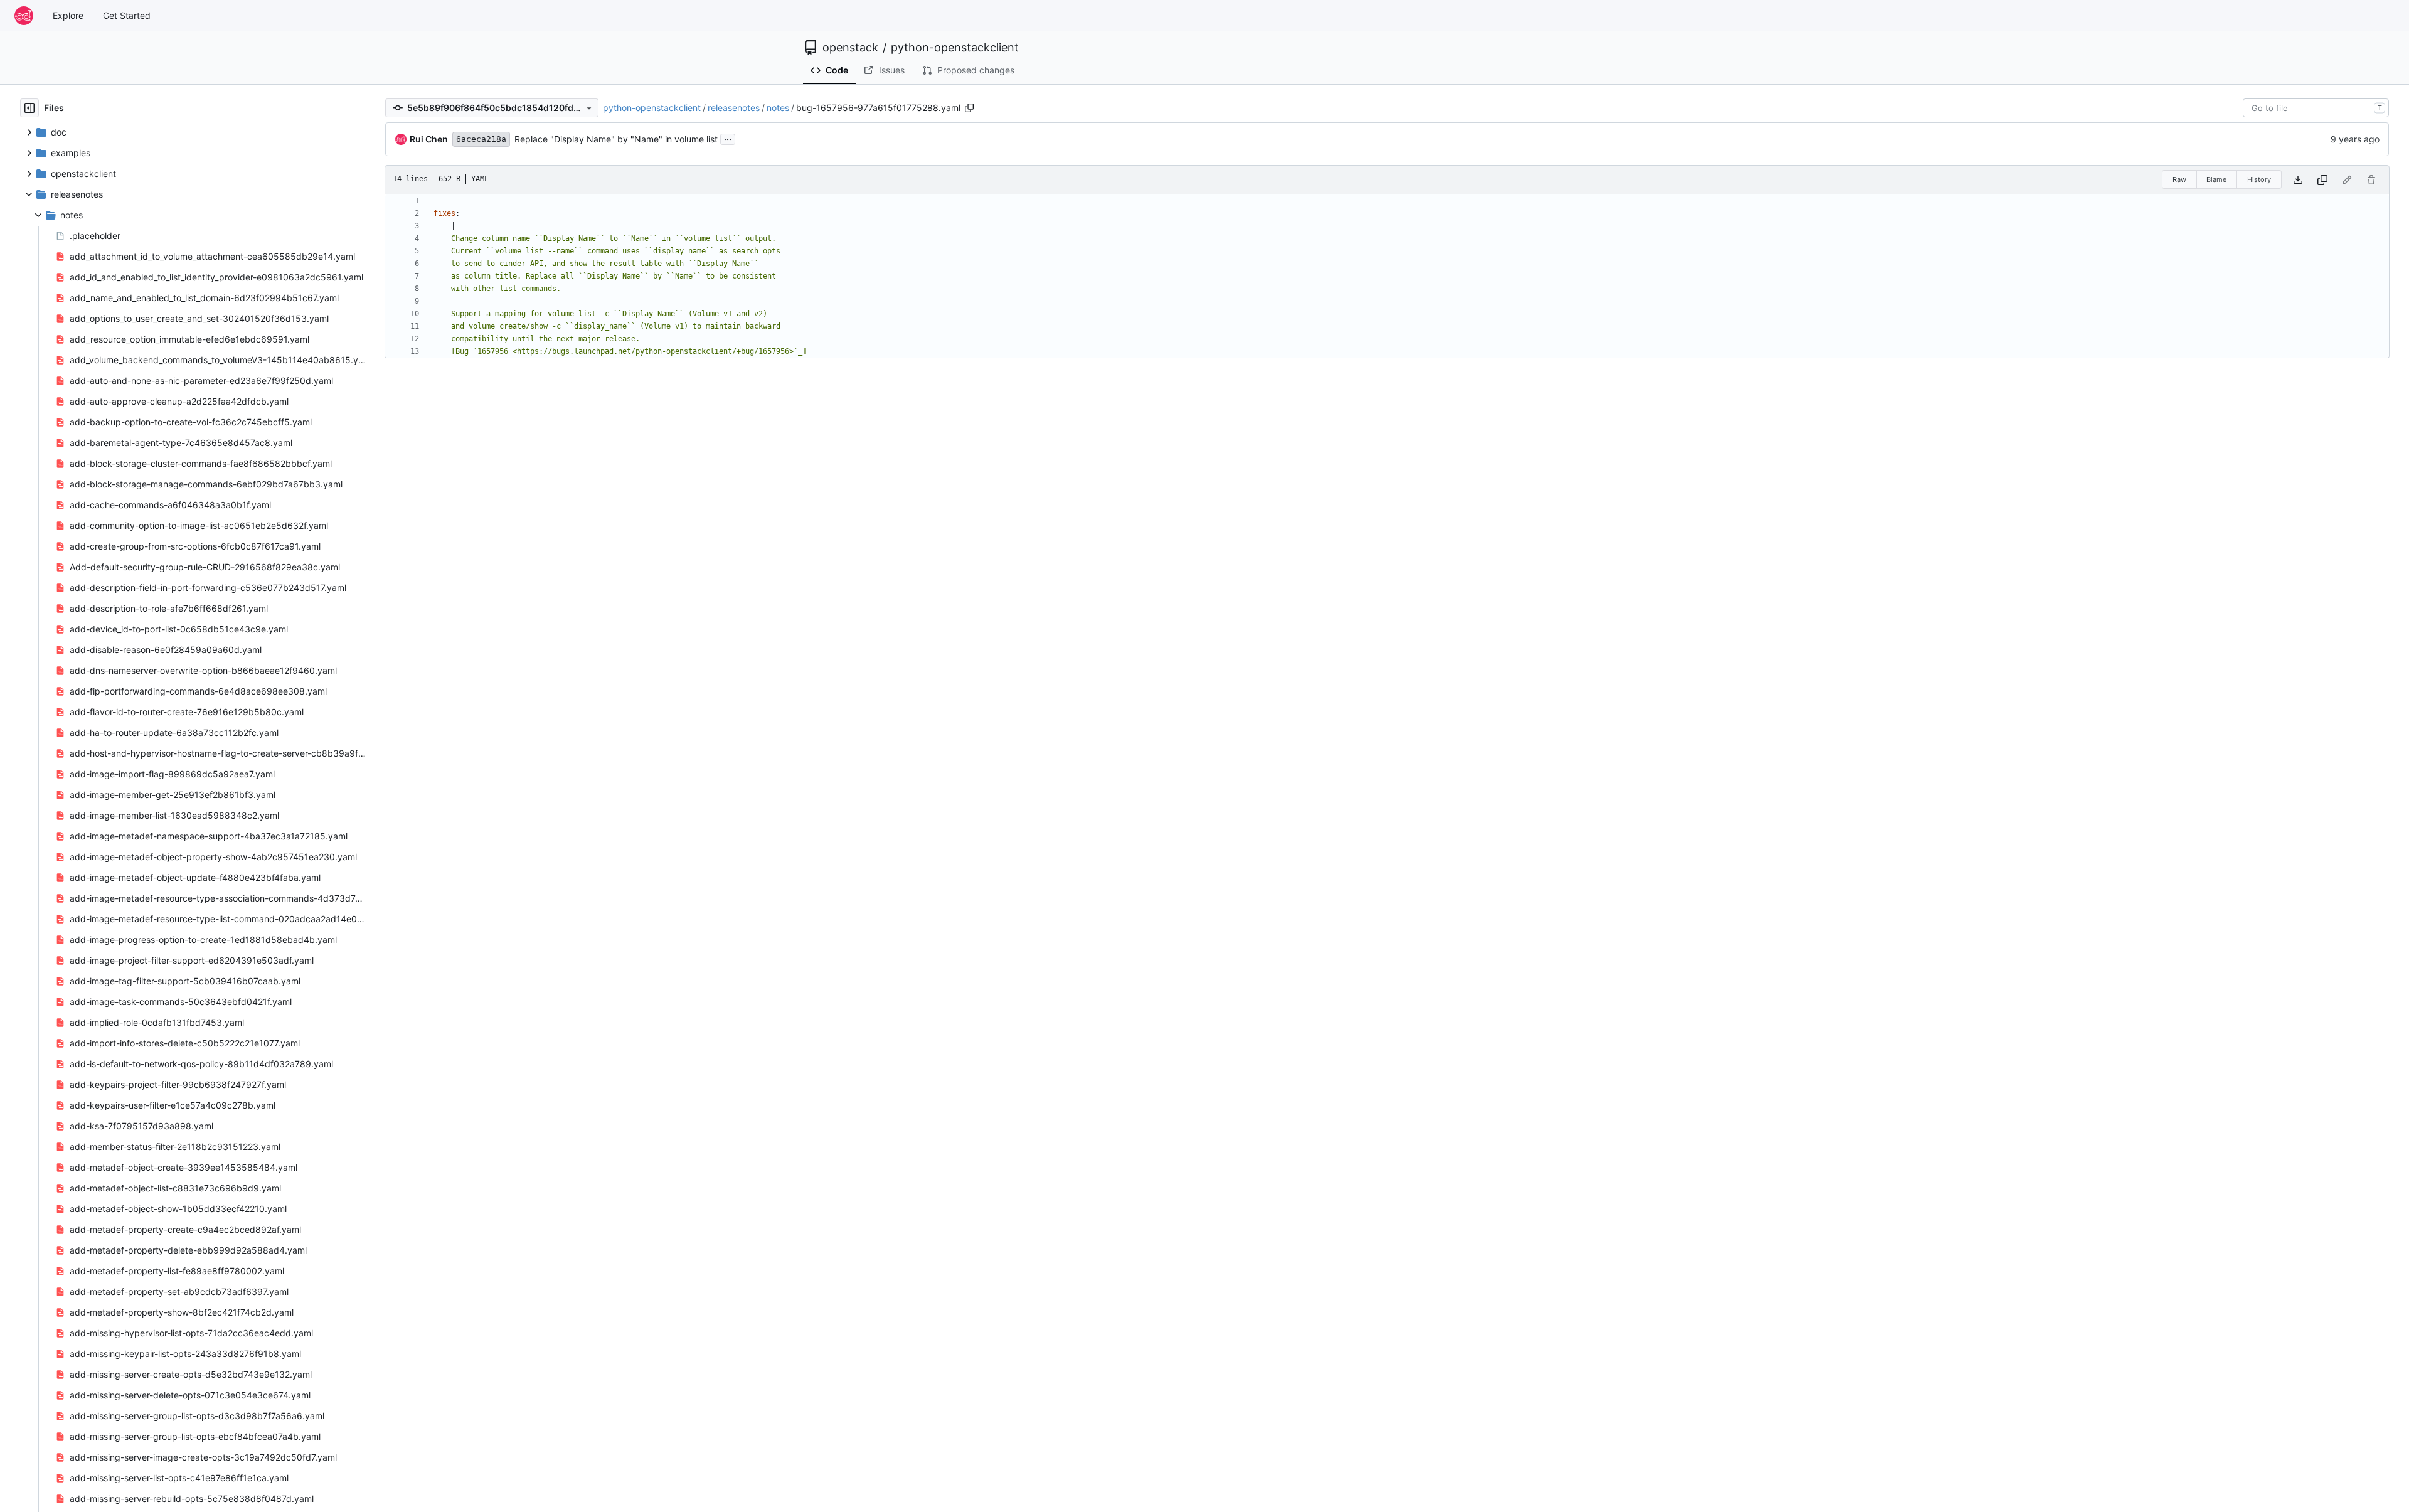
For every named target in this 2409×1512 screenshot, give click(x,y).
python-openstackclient (955, 48)
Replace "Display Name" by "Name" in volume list (616, 139)
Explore (68, 15)
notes (778, 108)
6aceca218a (481, 139)
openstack (850, 48)
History (2259, 179)
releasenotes (734, 108)
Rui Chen (429, 139)
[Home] (24, 16)
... (728, 138)
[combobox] (2316, 108)
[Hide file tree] (29, 108)
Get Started (127, 15)
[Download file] (2298, 180)
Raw (2179, 179)
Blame (2216, 179)
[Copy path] (969, 108)
